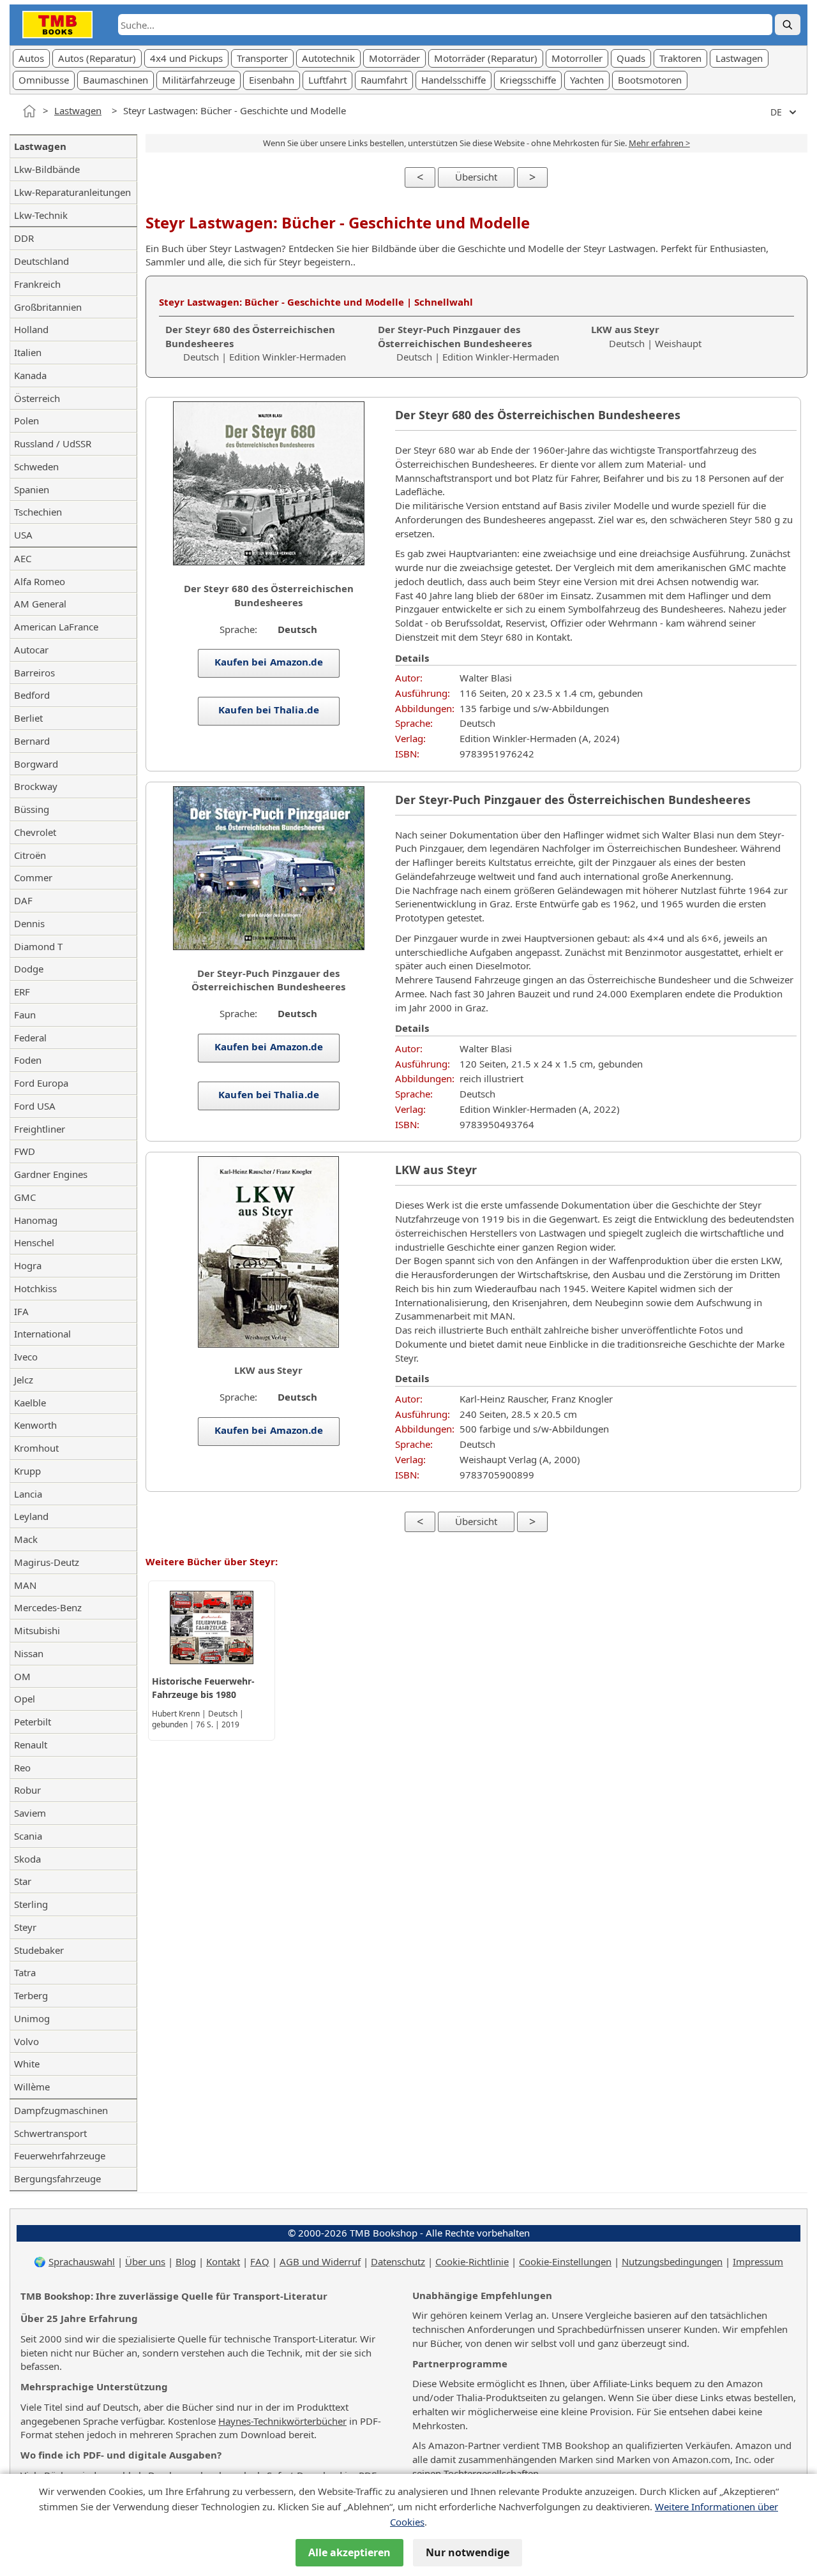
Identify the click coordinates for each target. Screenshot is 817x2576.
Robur (27, 1790)
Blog (186, 2261)
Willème (32, 2087)
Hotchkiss (35, 1288)
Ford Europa (41, 1083)
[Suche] (788, 25)
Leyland (31, 1516)
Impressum (758, 2261)
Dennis (29, 923)
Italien (28, 352)
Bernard (32, 741)
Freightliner (40, 1129)
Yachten (587, 80)
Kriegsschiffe (528, 80)
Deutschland (41, 261)
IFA (21, 1311)
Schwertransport (50, 2133)
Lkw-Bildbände (47, 169)
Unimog (32, 2018)
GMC (25, 1197)
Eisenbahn (272, 80)
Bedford (32, 695)
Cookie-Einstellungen (565, 2261)
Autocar (31, 650)
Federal (30, 1038)
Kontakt (223, 2261)
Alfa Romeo (40, 581)
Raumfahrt (384, 80)
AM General (40, 604)
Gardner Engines (51, 1174)
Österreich (37, 398)
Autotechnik (328, 58)
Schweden (36, 466)
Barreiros (34, 673)
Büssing (32, 809)
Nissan (29, 1653)
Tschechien (38, 512)
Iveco (26, 1357)
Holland (31, 329)
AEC (23, 558)
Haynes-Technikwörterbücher (282, 2421)
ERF (22, 992)
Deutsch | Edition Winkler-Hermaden (468, 343)
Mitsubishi (37, 1630)
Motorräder (394, 58)
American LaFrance (56, 627)
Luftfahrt (327, 80)
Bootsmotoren (650, 80)
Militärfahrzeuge (199, 80)
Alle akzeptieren (349, 2552)
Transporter (262, 58)
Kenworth (35, 1425)
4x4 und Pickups (186, 58)
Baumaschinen (116, 80)
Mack (26, 1539)
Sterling (31, 1904)
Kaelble (30, 1403)
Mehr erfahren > (659, 143)
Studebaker (39, 1950)
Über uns (145, 2261)
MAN (25, 1585)
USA (23, 535)
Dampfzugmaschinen (61, 2110)
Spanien (32, 489)
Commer (33, 877)
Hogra (28, 1265)
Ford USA (35, 1106)
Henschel (34, 1242)
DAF (23, 900)
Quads (631, 58)
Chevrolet (35, 832)
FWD (25, 1151)
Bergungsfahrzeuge (57, 2178)
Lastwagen (739, 58)
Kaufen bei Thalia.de (269, 710)
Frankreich (37, 284)
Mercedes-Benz (48, 1607)
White (27, 2064)
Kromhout (36, 1448)
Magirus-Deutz (47, 1562)
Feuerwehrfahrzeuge (60, 2155)
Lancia (28, 1494)
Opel (25, 1699)
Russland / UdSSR (53, 443)
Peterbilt (33, 1722)
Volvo (26, 2041)
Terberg (31, 1995)
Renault (31, 1745)
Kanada (30, 375)
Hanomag (36, 1220)
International (42, 1334)
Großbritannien (48, 307)
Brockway (36, 786)
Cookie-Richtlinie (472, 2261)
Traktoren (680, 58)
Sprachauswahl (82, 2261)
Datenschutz (398, 2261)
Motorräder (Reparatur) (486, 58)
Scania (28, 1836)
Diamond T (38, 946)
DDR (24, 238)
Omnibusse (44, 80)
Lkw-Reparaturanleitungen (72, 192)
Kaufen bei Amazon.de (268, 662)
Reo (22, 1768)
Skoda (27, 1859)
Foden (28, 1060)
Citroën (30, 855)
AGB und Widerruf (320, 2261)
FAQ (260, 2261)
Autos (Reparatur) (97, 58)
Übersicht (476, 177)
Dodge (29, 969)
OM (22, 1676)
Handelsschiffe (453, 80)
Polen (26, 421)
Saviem (30, 1813)
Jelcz (24, 1380)
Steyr (25, 1927)
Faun (25, 1015)
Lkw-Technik (41, 215)
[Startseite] (29, 111)
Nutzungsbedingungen (672, 2261)
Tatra (25, 1972)
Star (23, 1881)
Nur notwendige (468, 2552)
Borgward (36, 764)
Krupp (27, 1471)
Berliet (28, 718)
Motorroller (577, 58)
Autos (31, 58)
